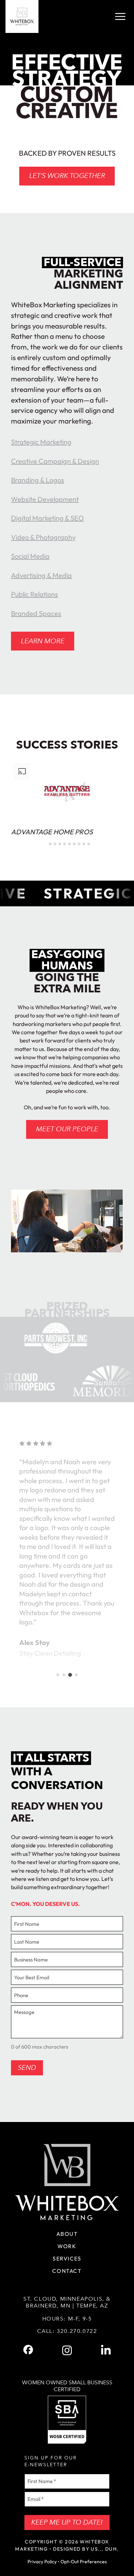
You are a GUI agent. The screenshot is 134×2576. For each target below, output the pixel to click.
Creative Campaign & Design (55, 461)
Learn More (43, 641)
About (67, 2234)
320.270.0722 (77, 2331)
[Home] (22, 16)
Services (67, 2258)
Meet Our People (67, 1129)
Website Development (45, 499)
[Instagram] (67, 2350)
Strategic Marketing (41, 442)
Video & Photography (43, 537)
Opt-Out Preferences (84, 2562)
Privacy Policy (42, 2562)
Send (27, 2068)
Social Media (30, 556)
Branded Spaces (36, 613)
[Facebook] (28, 2350)
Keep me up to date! (67, 2522)
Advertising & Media (41, 575)
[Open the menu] (120, 16)
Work (67, 2246)
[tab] (45, 844)
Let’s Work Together (67, 176)
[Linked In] (106, 2350)
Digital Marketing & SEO (47, 518)
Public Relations (35, 594)
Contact (67, 2271)
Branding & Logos (38, 480)
